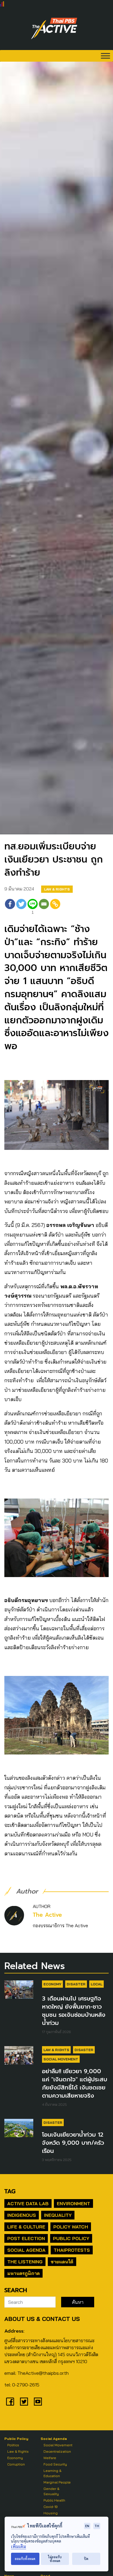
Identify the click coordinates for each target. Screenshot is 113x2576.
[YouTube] (38, 2402)
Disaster (76, 1984)
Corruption (16, 2464)
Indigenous (22, 2215)
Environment (73, 2203)
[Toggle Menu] (105, 56)
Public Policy (71, 2238)
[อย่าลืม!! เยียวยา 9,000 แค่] (19, 2055)
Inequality (58, 2215)
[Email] (44, 907)
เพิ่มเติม (19, 2546)
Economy (52, 1984)
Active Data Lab (28, 2203)
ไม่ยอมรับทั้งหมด (55, 2559)
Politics (13, 2445)
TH (97, 2526)
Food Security (55, 2464)
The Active (47, 1915)
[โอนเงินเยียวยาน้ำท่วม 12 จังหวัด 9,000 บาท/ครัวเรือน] (19, 2128)
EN (87, 2526)
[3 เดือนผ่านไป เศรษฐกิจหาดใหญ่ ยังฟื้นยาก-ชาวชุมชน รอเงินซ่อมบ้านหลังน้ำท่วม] (19, 1989)
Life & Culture (26, 2227)
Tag (10, 2191)
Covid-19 (51, 2507)
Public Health (54, 2500)
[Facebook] (10, 907)
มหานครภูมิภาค (23, 2273)
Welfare (50, 2458)
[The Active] (54, 28)
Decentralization (57, 2451)
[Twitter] (21, 907)
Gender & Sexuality (51, 2491)
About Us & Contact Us (42, 2319)
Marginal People (57, 2482)
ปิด (86, 2559)
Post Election (26, 2238)
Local (96, 1984)
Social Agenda (26, 2250)
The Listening (25, 2262)
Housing (51, 2513)
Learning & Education (52, 2473)
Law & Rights (57, 889)
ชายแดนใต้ (62, 2262)
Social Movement (61, 2059)
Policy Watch (71, 2227)
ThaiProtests (72, 2250)
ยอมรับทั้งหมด (25, 2559)
